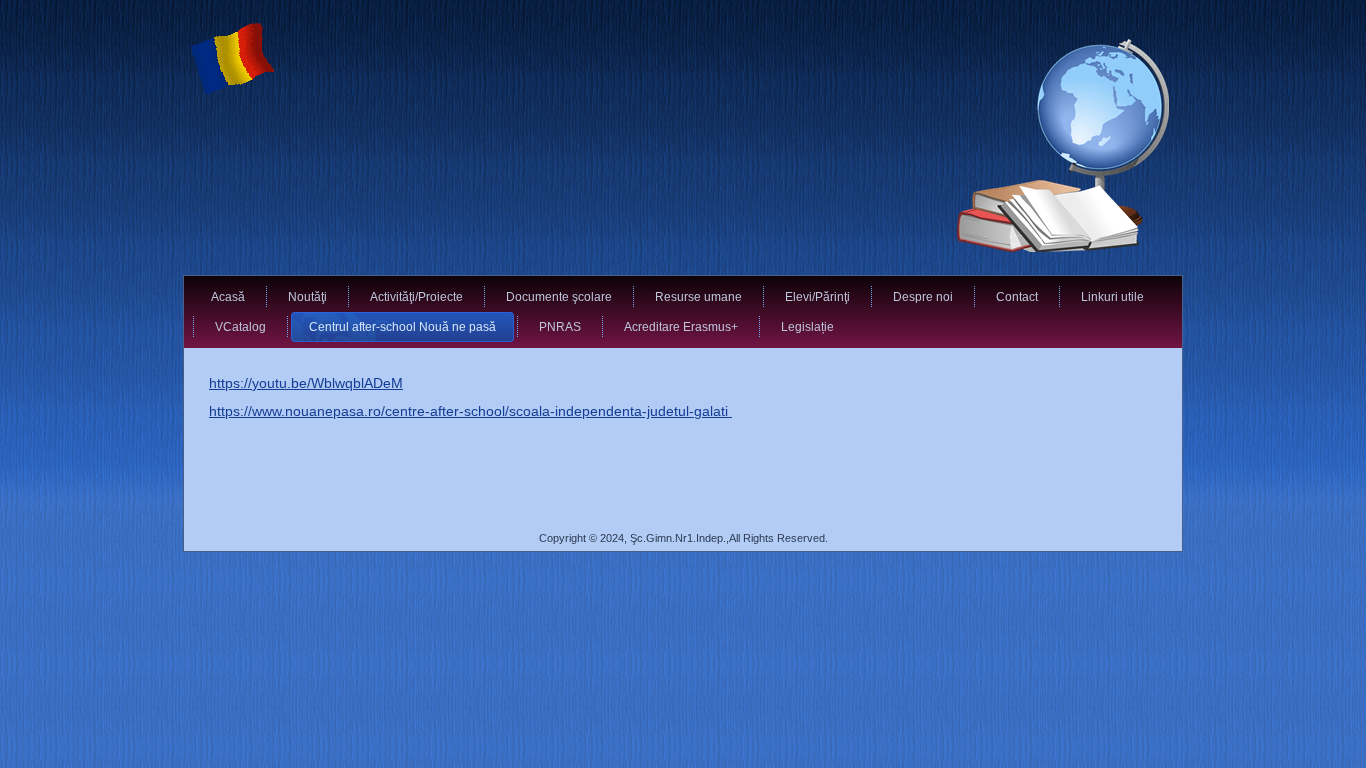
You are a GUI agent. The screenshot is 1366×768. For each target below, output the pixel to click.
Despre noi (923, 297)
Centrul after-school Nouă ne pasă (402, 327)
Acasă (228, 297)
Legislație (807, 327)
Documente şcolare (559, 297)
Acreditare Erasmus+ (681, 327)
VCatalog (240, 327)
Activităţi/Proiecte (416, 297)
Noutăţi (307, 297)
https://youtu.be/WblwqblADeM (306, 383)
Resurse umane (698, 297)
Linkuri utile (1112, 297)
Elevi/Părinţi (817, 297)
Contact (1017, 297)
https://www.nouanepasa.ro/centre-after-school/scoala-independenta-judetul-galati (470, 411)
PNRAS (560, 327)
